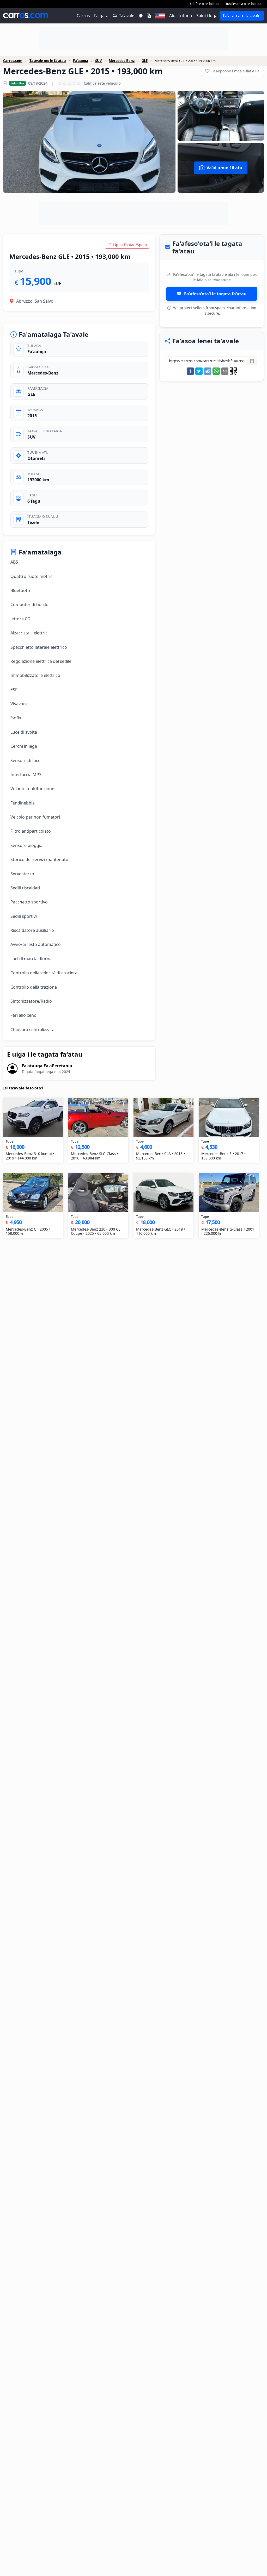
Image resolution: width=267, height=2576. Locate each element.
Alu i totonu (181, 16)
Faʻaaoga (81, 61)
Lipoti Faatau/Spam (129, 245)
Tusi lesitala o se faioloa (243, 4)
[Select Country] (160, 16)
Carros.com (13, 61)
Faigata (101, 16)
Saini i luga (207, 16)
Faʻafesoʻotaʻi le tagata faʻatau (215, 294)
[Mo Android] (141, 16)
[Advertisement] (133, 39)
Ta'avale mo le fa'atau (48, 61)
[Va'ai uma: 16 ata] (89, 142)
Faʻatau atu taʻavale (242, 16)
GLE (145, 61)
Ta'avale (127, 16)
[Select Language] (149, 16)
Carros (83, 16)
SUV (98, 61)
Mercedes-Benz (122, 61)
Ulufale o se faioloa (205, 4)
